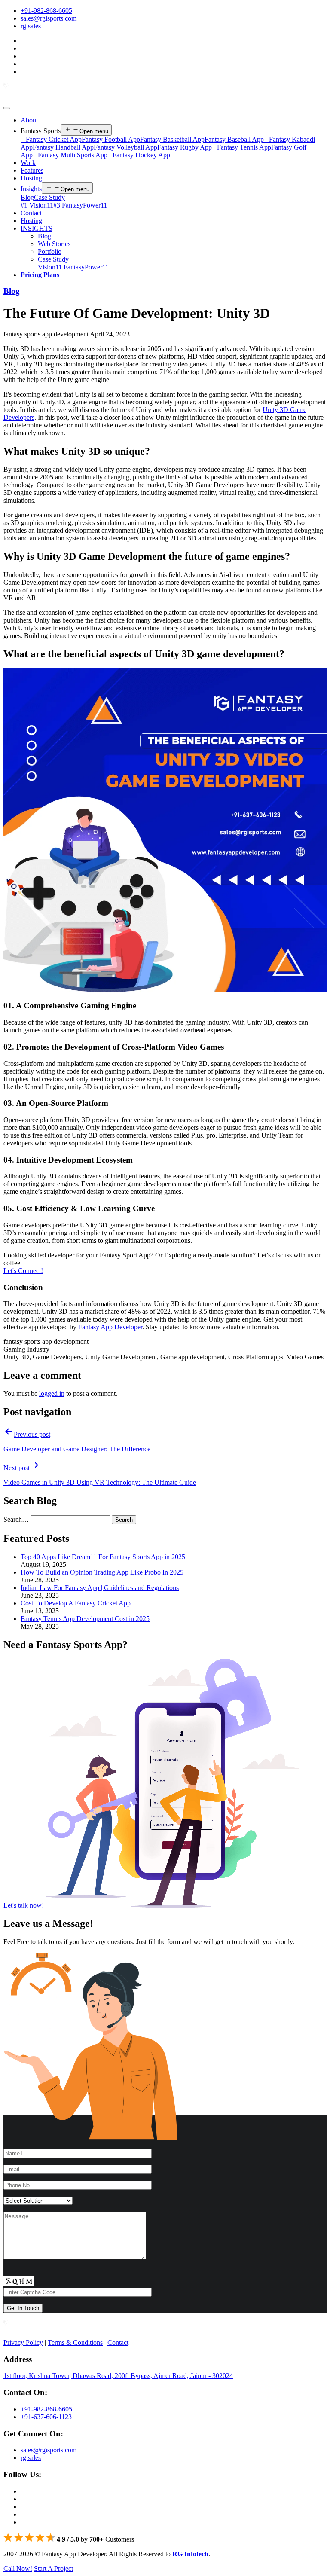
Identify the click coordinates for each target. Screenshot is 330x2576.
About (29, 120)
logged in (52, 1393)
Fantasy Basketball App (172, 139)
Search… (16, 1519)
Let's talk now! (24, 1905)
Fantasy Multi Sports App (70, 155)
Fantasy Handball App (63, 147)
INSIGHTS (37, 228)
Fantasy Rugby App (185, 147)
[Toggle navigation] (7, 108)
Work (28, 163)
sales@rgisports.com (49, 18)
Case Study (49, 197)
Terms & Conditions (75, 2343)
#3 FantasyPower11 (80, 205)
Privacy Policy (23, 2343)
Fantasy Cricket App (51, 139)
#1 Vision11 (37, 205)
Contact (31, 213)
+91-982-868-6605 (46, 11)
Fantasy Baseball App (234, 139)
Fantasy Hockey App (139, 155)
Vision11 (50, 267)
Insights (31, 189)
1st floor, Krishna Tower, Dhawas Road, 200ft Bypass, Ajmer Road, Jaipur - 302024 (118, 2376)
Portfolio (50, 252)
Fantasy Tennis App (241, 147)
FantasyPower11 (86, 267)
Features (32, 170)
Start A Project (53, 2568)
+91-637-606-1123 (46, 2417)
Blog (27, 197)
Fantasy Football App (111, 139)
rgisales (31, 26)
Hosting (31, 178)
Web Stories (54, 244)
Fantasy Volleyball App (125, 147)
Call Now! (18, 2568)
